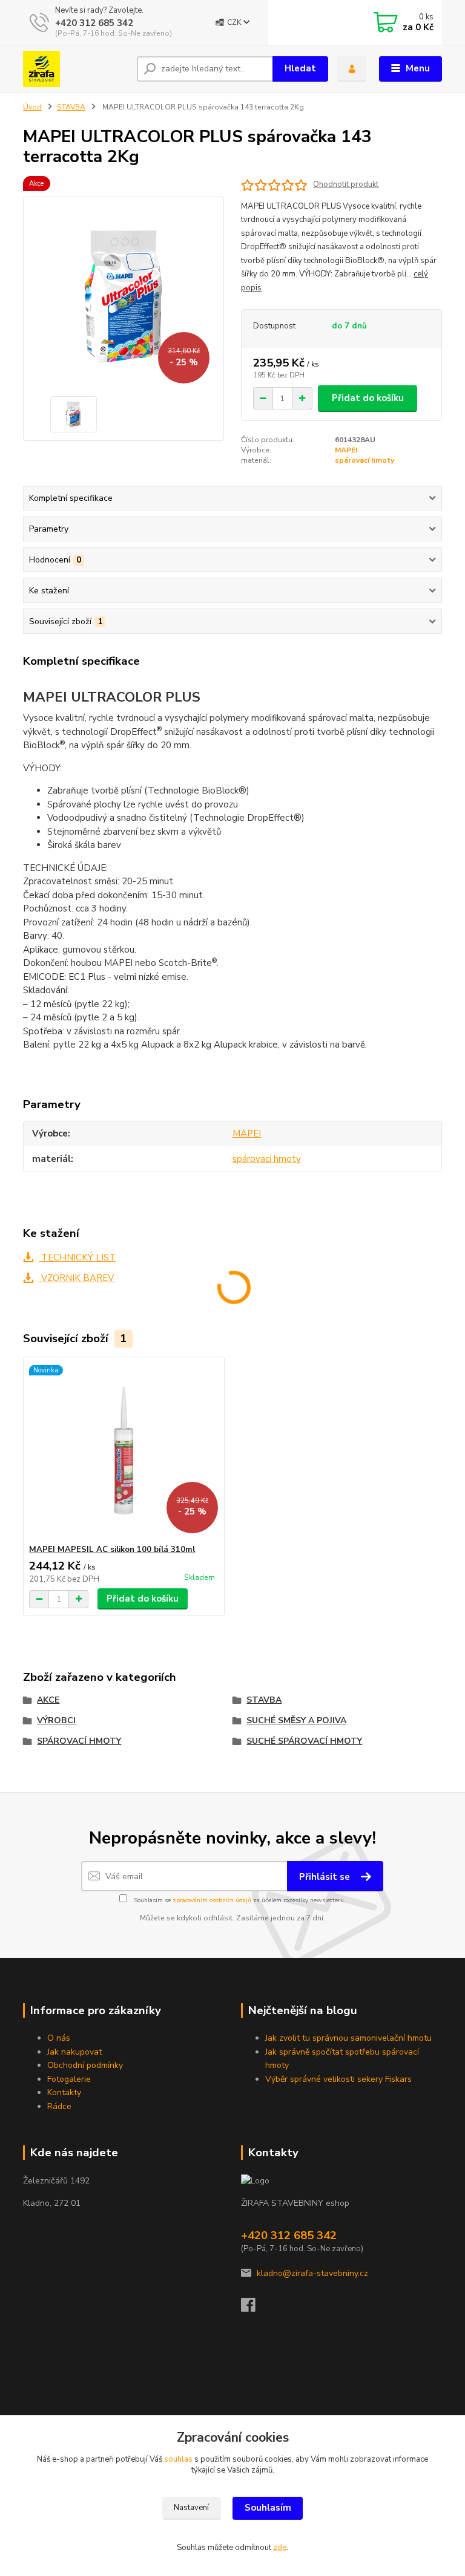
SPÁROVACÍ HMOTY (79, 1741)
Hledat (300, 68)
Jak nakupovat (74, 2052)
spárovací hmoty (364, 460)
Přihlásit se (326, 1877)
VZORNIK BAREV (76, 1278)
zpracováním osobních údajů (212, 1900)
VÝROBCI (56, 1720)
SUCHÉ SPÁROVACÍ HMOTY (304, 1741)
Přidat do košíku (368, 398)
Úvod (32, 107)
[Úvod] (75, 69)
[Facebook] (254, 2308)
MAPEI (346, 450)
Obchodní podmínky (85, 2065)
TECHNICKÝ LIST (77, 1257)
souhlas (178, 2459)
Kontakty (64, 2092)
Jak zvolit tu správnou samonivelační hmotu (348, 2038)
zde (280, 2548)
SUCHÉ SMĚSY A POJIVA (296, 1720)
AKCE (48, 1700)
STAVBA (71, 107)
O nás (59, 2038)
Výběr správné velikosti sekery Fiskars (338, 2079)
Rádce (59, 2106)
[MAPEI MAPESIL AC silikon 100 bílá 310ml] (124, 1451)
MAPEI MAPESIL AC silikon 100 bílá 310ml (112, 1550)
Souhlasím (268, 2508)
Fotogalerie (69, 2079)
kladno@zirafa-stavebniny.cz (312, 2273)
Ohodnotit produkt (346, 185)
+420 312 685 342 (94, 23)
